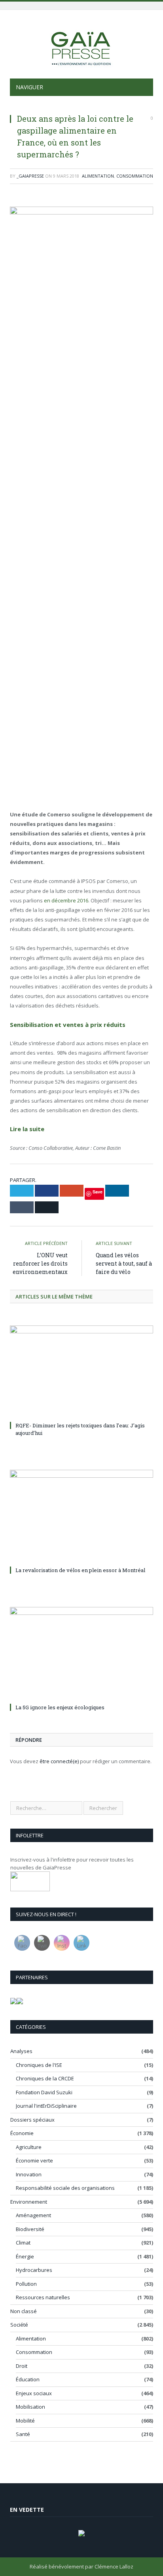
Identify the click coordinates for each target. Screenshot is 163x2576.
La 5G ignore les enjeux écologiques (60, 1707)
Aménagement (33, 2215)
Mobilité (25, 2421)
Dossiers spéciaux (32, 2120)
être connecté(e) (59, 1761)
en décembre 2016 (66, 900)
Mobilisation (30, 2407)
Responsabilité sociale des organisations (65, 2188)
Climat (23, 2243)
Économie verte (34, 2160)
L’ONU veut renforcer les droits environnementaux (40, 1263)
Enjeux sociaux (34, 2393)
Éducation (28, 2379)
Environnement (29, 2202)
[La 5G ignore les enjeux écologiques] (81, 1654)
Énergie (25, 2256)
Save (98, 1192)
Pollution (26, 2284)
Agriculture (29, 2147)
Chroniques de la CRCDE (45, 2078)
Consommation (135, 176)
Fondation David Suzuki (44, 2092)
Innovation (29, 2174)
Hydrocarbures (34, 2270)
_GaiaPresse (30, 176)
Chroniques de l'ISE (39, 2065)
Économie (22, 2133)
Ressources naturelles (43, 2297)
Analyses (21, 2051)
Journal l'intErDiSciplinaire (46, 2106)
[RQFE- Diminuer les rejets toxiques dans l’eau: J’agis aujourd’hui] (81, 1372)
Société (19, 2325)
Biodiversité (30, 2229)
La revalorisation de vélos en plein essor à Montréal (80, 1570)
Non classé (24, 2311)
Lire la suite (27, 1129)
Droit (22, 2366)
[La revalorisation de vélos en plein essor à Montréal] (81, 1517)
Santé (23, 2434)
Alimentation (98, 176)
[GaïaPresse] (81, 45)
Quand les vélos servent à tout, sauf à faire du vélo (124, 1263)
